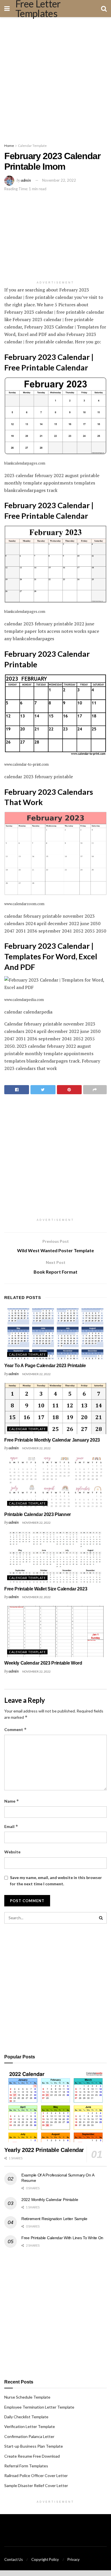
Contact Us (14, 2559)
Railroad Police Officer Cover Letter (36, 2475)
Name (12, 1801)
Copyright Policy (45, 2559)
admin (26, 180)
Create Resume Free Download (32, 2456)
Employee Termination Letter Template (39, 2407)
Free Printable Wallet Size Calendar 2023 (46, 1589)
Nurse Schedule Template (27, 2397)
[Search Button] (101, 1918)
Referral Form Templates (26, 2466)
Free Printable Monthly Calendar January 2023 (52, 1440)
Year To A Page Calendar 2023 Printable (45, 1366)
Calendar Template (32, 146)
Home (9, 146)
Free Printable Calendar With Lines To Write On (62, 2238)
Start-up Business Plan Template (34, 2446)
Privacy (74, 2559)
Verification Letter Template (30, 2426)
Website (12, 1852)
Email (11, 1826)
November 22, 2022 (59, 180)
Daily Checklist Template (26, 2417)
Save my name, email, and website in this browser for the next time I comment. (56, 1881)
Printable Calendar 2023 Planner (38, 1514)
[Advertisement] (55, 78)
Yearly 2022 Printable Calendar (44, 2150)
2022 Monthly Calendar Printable (50, 2200)
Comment (16, 1729)
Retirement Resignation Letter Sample (54, 2219)
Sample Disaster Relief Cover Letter (36, 2485)
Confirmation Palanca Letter (29, 2436)
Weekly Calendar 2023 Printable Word (43, 1663)
